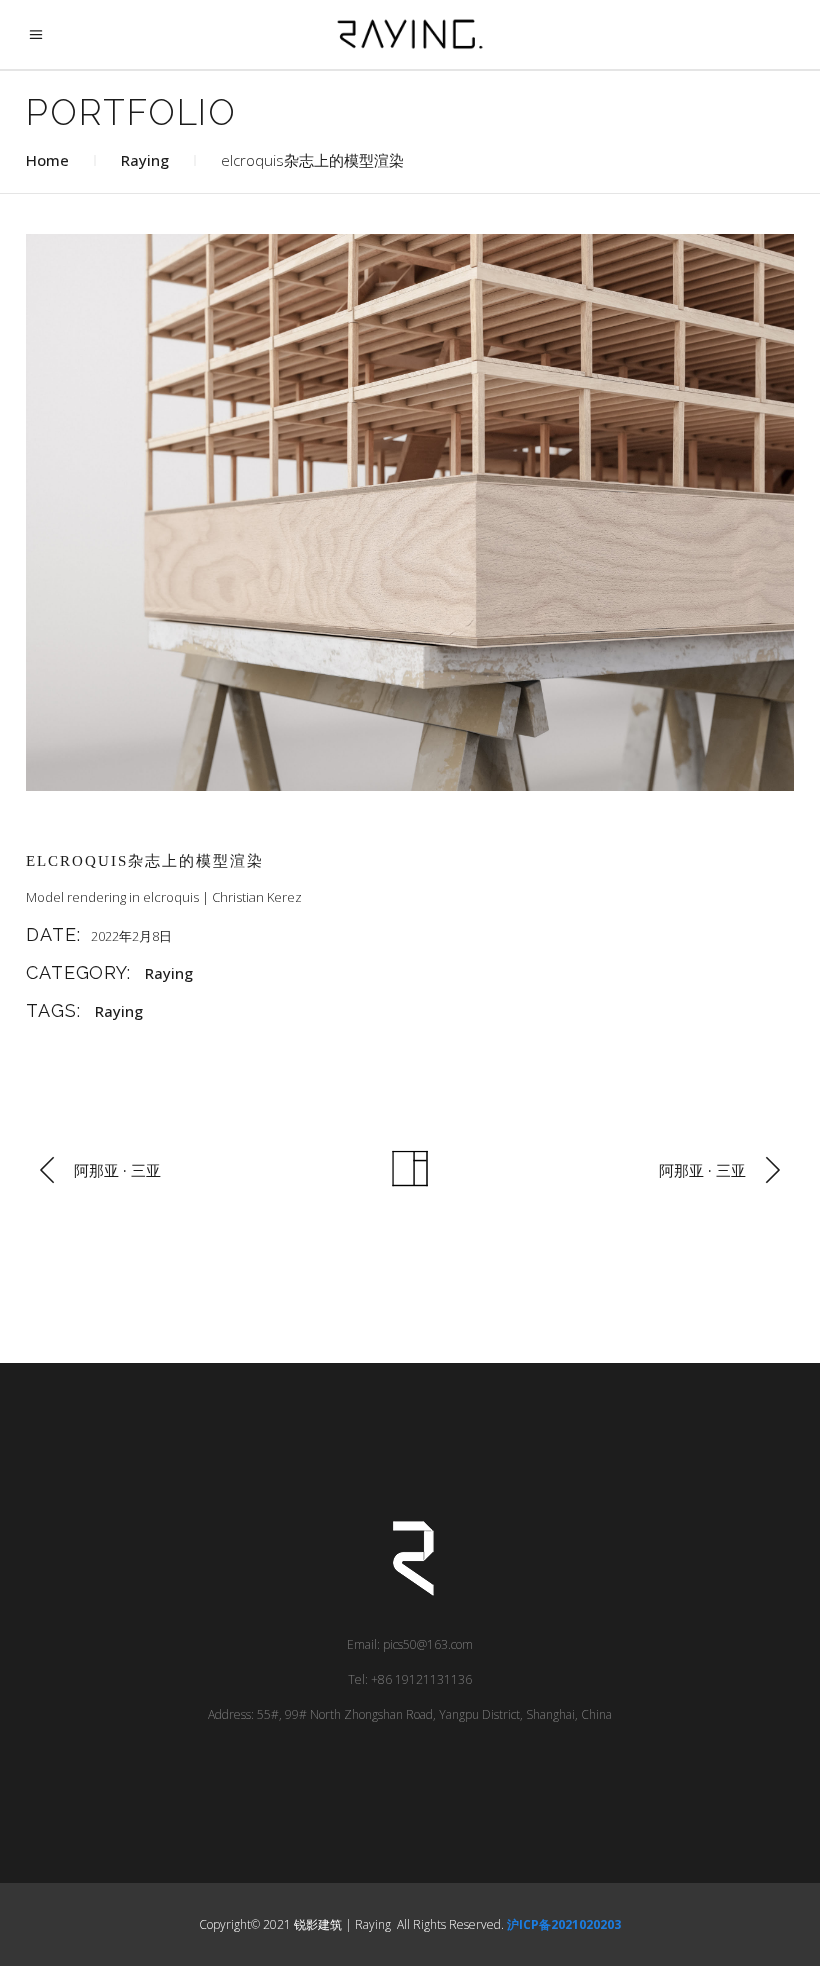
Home (47, 160)
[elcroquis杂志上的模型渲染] (410, 512)
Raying (145, 160)
